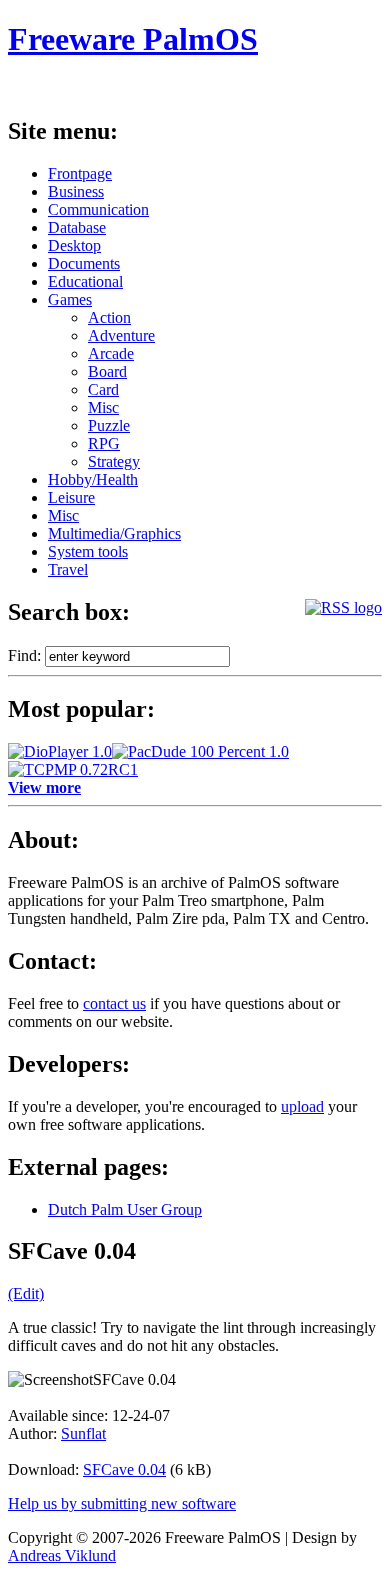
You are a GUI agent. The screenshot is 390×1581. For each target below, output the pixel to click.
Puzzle (109, 425)
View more (44, 787)
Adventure (121, 335)
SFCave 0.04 (124, 1469)
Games (70, 299)
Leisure (71, 497)
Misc (103, 407)
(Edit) (26, 1293)
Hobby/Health (93, 479)
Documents (84, 263)
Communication (98, 209)
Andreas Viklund (62, 1555)
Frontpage (80, 173)
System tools (88, 551)
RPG (104, 443)
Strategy (114, 461)
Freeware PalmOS (133, 39)
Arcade (111, 353)
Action (109, 317)
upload (302, 1106)
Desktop (74, 245)
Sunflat (83, 1433)
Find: (24, 655)
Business (76, 191)
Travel (68, 569)
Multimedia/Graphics (114, 533)
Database (77, 227)
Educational (85, 281)
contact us (114, 1003)
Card (103, 389)
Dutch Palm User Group (125, 1209)
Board (107, 371)
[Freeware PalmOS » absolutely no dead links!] (343, 607)
